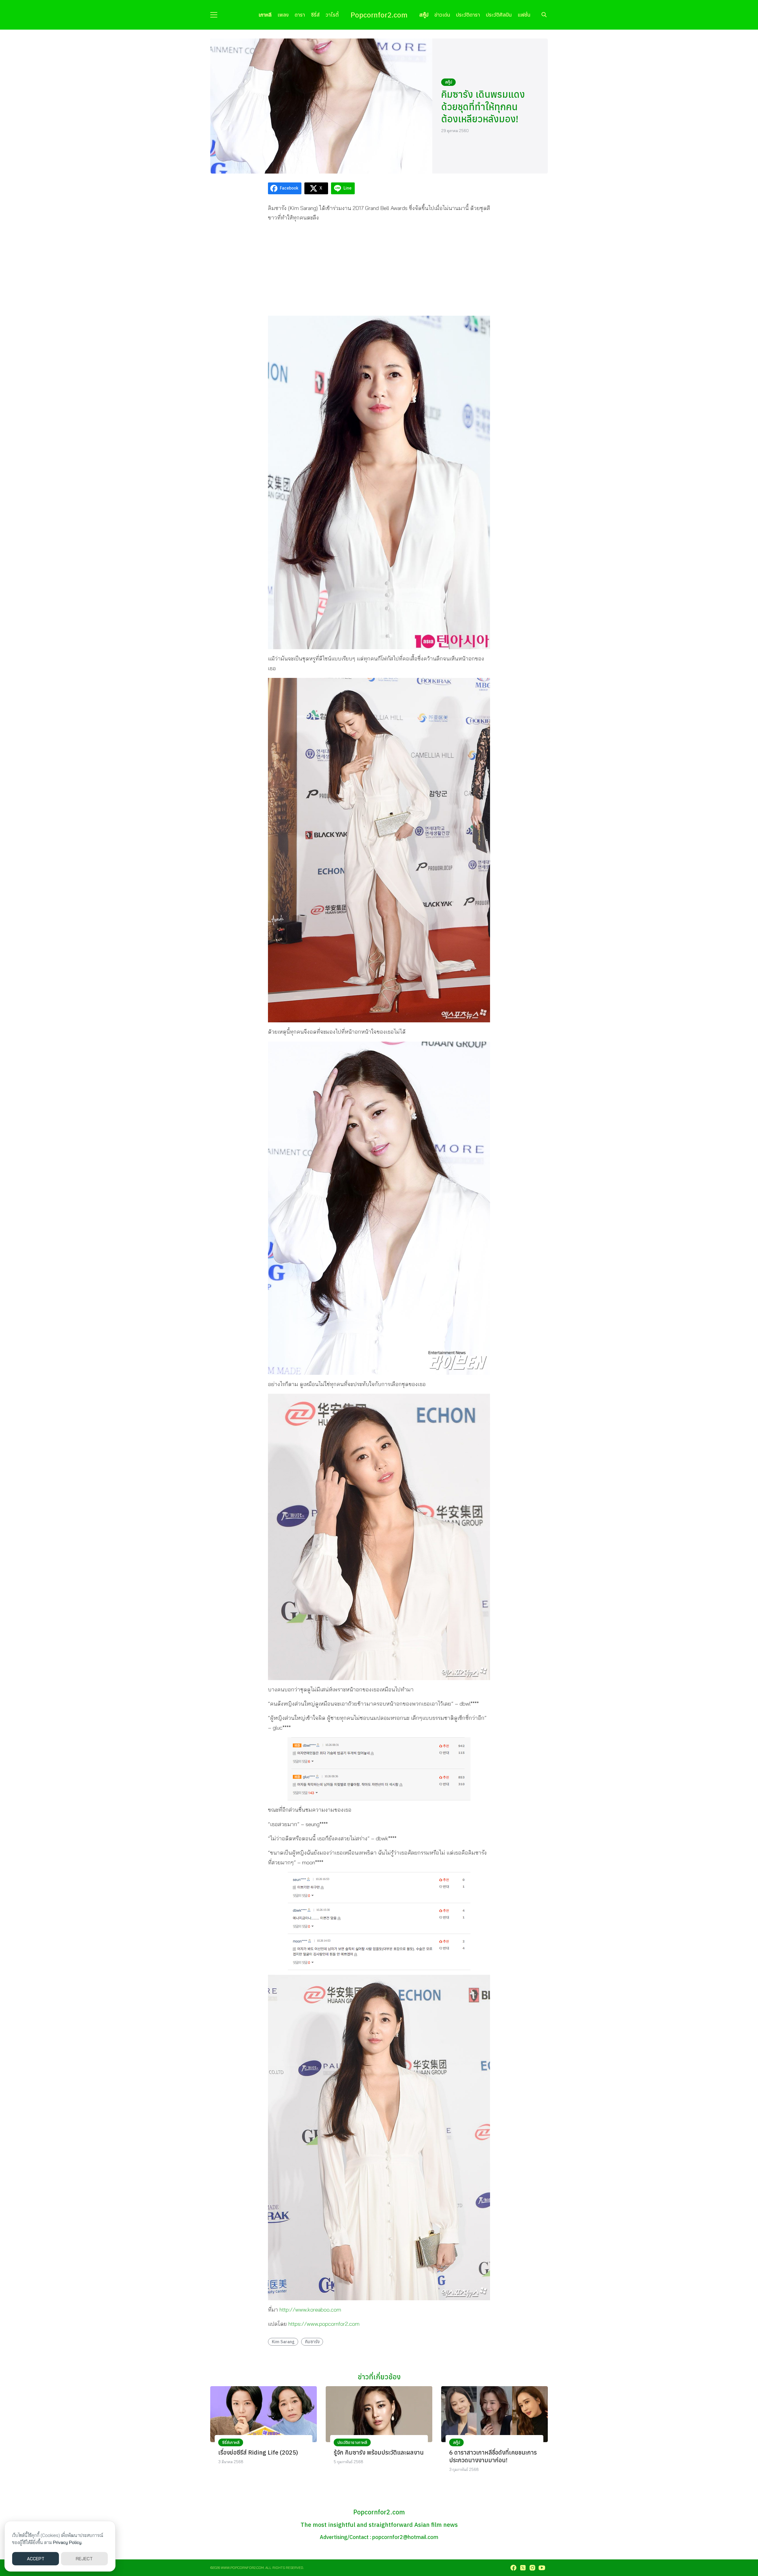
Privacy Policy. (68, 2542)
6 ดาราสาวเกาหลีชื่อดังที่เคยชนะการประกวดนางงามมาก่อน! (493, 2456)
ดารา (300, 15)
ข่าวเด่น (442, 15)
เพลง (283, 15)
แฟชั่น (524, 15)
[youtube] (542, 2568)
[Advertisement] (379, 269)
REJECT (84, 2559)
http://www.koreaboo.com (310, 2310)
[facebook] (513, 2568)
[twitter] (523, 2568)
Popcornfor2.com (379, 15)
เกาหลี (265, 15)
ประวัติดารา (468, 15)
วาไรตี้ (332, 15)
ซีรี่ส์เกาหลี (231, 2442)
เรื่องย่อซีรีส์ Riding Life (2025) (258, 2452)
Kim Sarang (283, 2342)
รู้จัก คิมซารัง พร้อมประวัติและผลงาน (379, 2452)
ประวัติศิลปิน (499, 15)
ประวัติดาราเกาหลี (352, 2442)
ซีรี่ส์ (315, 15)
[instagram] (532, 2568)
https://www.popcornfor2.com (324, 2324)
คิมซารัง (312, 2342)
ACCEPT (36, 2559)
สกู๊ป (424, 15)
